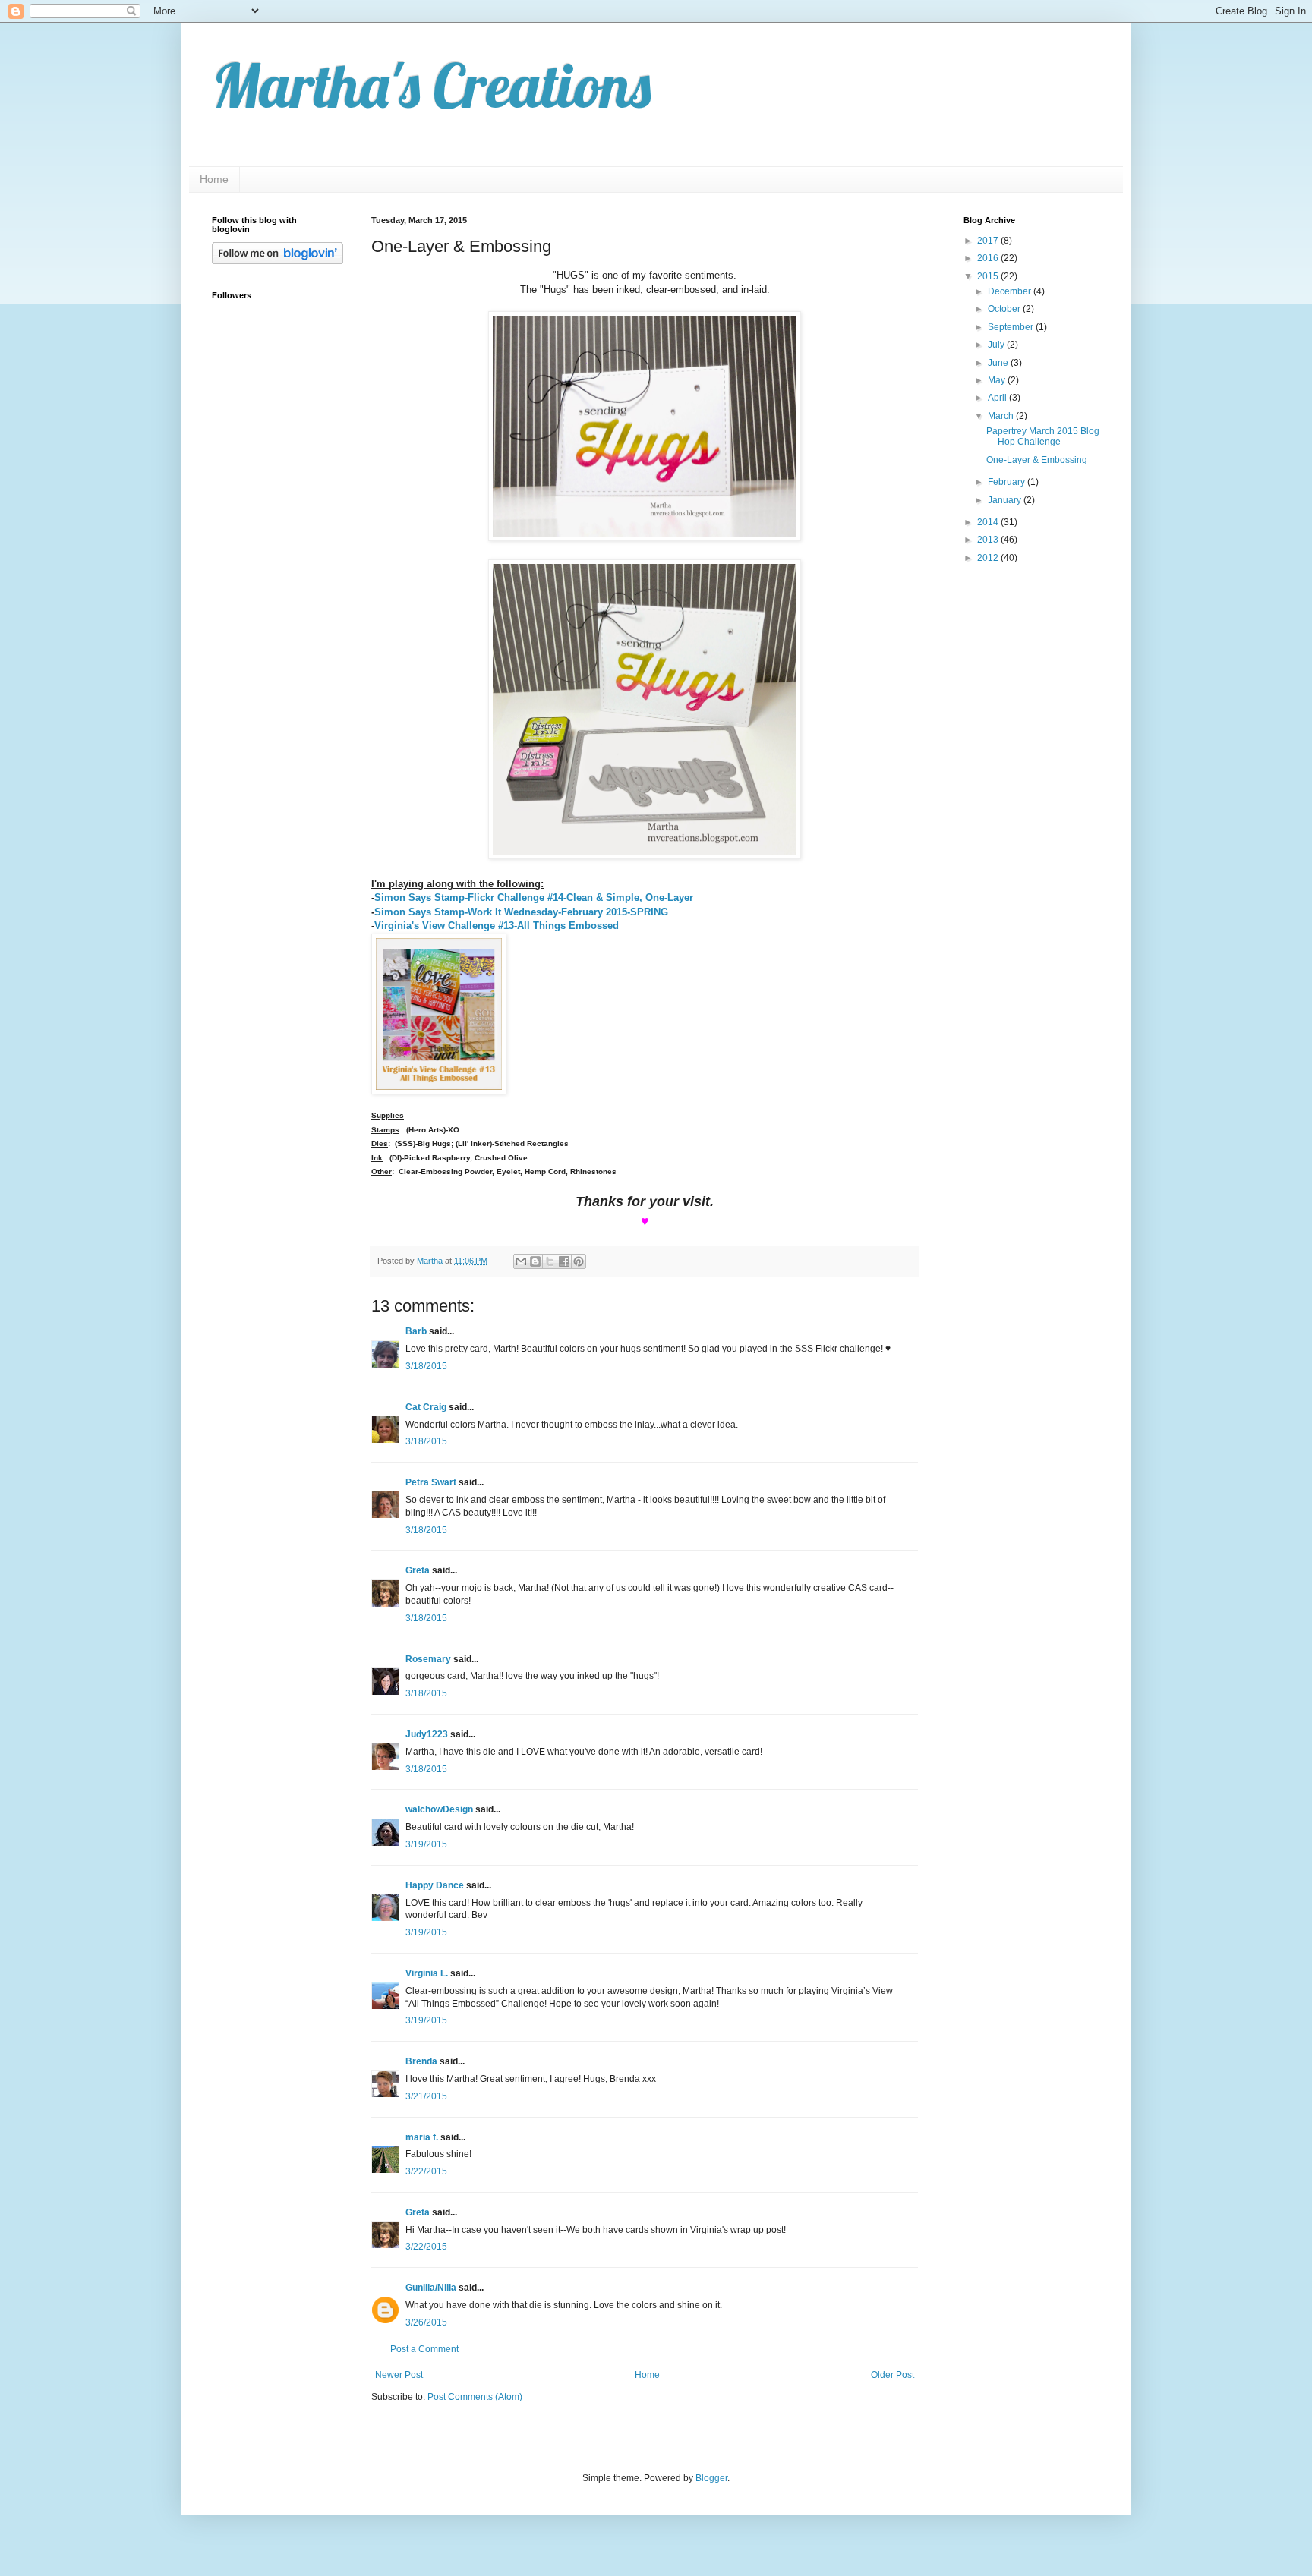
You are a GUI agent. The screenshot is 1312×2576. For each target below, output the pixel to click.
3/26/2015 (426, 2322)
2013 (989, 540)
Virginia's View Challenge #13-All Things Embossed (497, 926)
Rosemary (428, 1659)
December (1011, 291)
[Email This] (521, 1261)
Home (214, 179)
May (998, 380)
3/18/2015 (426, 1366)
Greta (418, 1570)
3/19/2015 (426, 1844)
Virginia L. (427, 1973)
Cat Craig (426, 1407)
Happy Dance (435, 1885)
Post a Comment (424, 2349)
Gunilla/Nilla (431, 2288)
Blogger (711, 2478)
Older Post (893, 2375)
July (997, 345)
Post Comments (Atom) (475, 2397)
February (1008, 482)
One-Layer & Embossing (1037, 460)
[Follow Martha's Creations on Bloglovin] (278, 261)
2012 (989, 558)
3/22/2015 (426, 2171)
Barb (416, 1331)
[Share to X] (550, 1261)
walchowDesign (439, 1809)
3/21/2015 (426, 2096)
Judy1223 (427, 1734)
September (1012, 327)
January (1006, 500)
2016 (989, 258)
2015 (989, 276)
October (1005, 309)
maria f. (422, 2137)
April (998, 398)
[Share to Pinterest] (579, 1261)
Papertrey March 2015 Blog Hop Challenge (1043, 436)
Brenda (421, 2061)
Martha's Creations (431, 85)
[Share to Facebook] (564, 1261)
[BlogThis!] (535, 1261)
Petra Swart (431, 1482)
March (1002, 416)
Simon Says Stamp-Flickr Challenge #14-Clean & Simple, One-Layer (534, 898)
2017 (989, 241)
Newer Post (399, 2375)
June (999, 363)
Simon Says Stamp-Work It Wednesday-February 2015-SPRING (521, 912)
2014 (989, 522)
